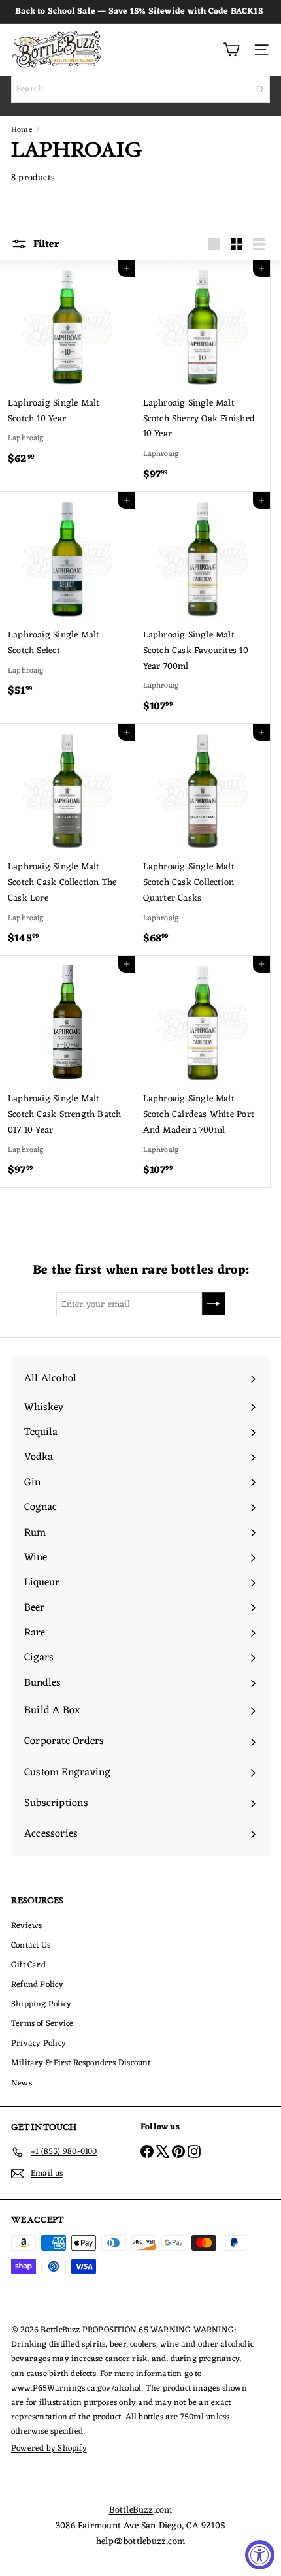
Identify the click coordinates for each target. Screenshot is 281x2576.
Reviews (26, 1926)
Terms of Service (42, 2024)
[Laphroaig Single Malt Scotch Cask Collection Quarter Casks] (203, 840)
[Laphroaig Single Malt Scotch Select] (68, 600)
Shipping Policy (41, 2004)
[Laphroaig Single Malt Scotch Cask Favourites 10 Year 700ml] (203, 608)
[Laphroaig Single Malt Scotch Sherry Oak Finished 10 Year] (203, 376)
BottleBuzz (131, 2510)
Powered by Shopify (49, 2448)
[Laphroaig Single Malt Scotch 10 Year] (68, 368)
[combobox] (140, 89)
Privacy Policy (39, 2043)
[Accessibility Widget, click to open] (260, 2555)
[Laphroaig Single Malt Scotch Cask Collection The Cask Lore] (68, 840)
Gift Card (28, 1965)
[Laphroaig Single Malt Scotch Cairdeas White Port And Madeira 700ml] (203, 1071)
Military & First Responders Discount (81, 2063)
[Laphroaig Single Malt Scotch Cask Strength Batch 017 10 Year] (68, 1071)
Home (22, 130)
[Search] (260, 89)
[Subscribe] (214, 1304)
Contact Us (31, 1945)
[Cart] (231, 50)
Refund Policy (37, 1985)
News (22, 2083)
